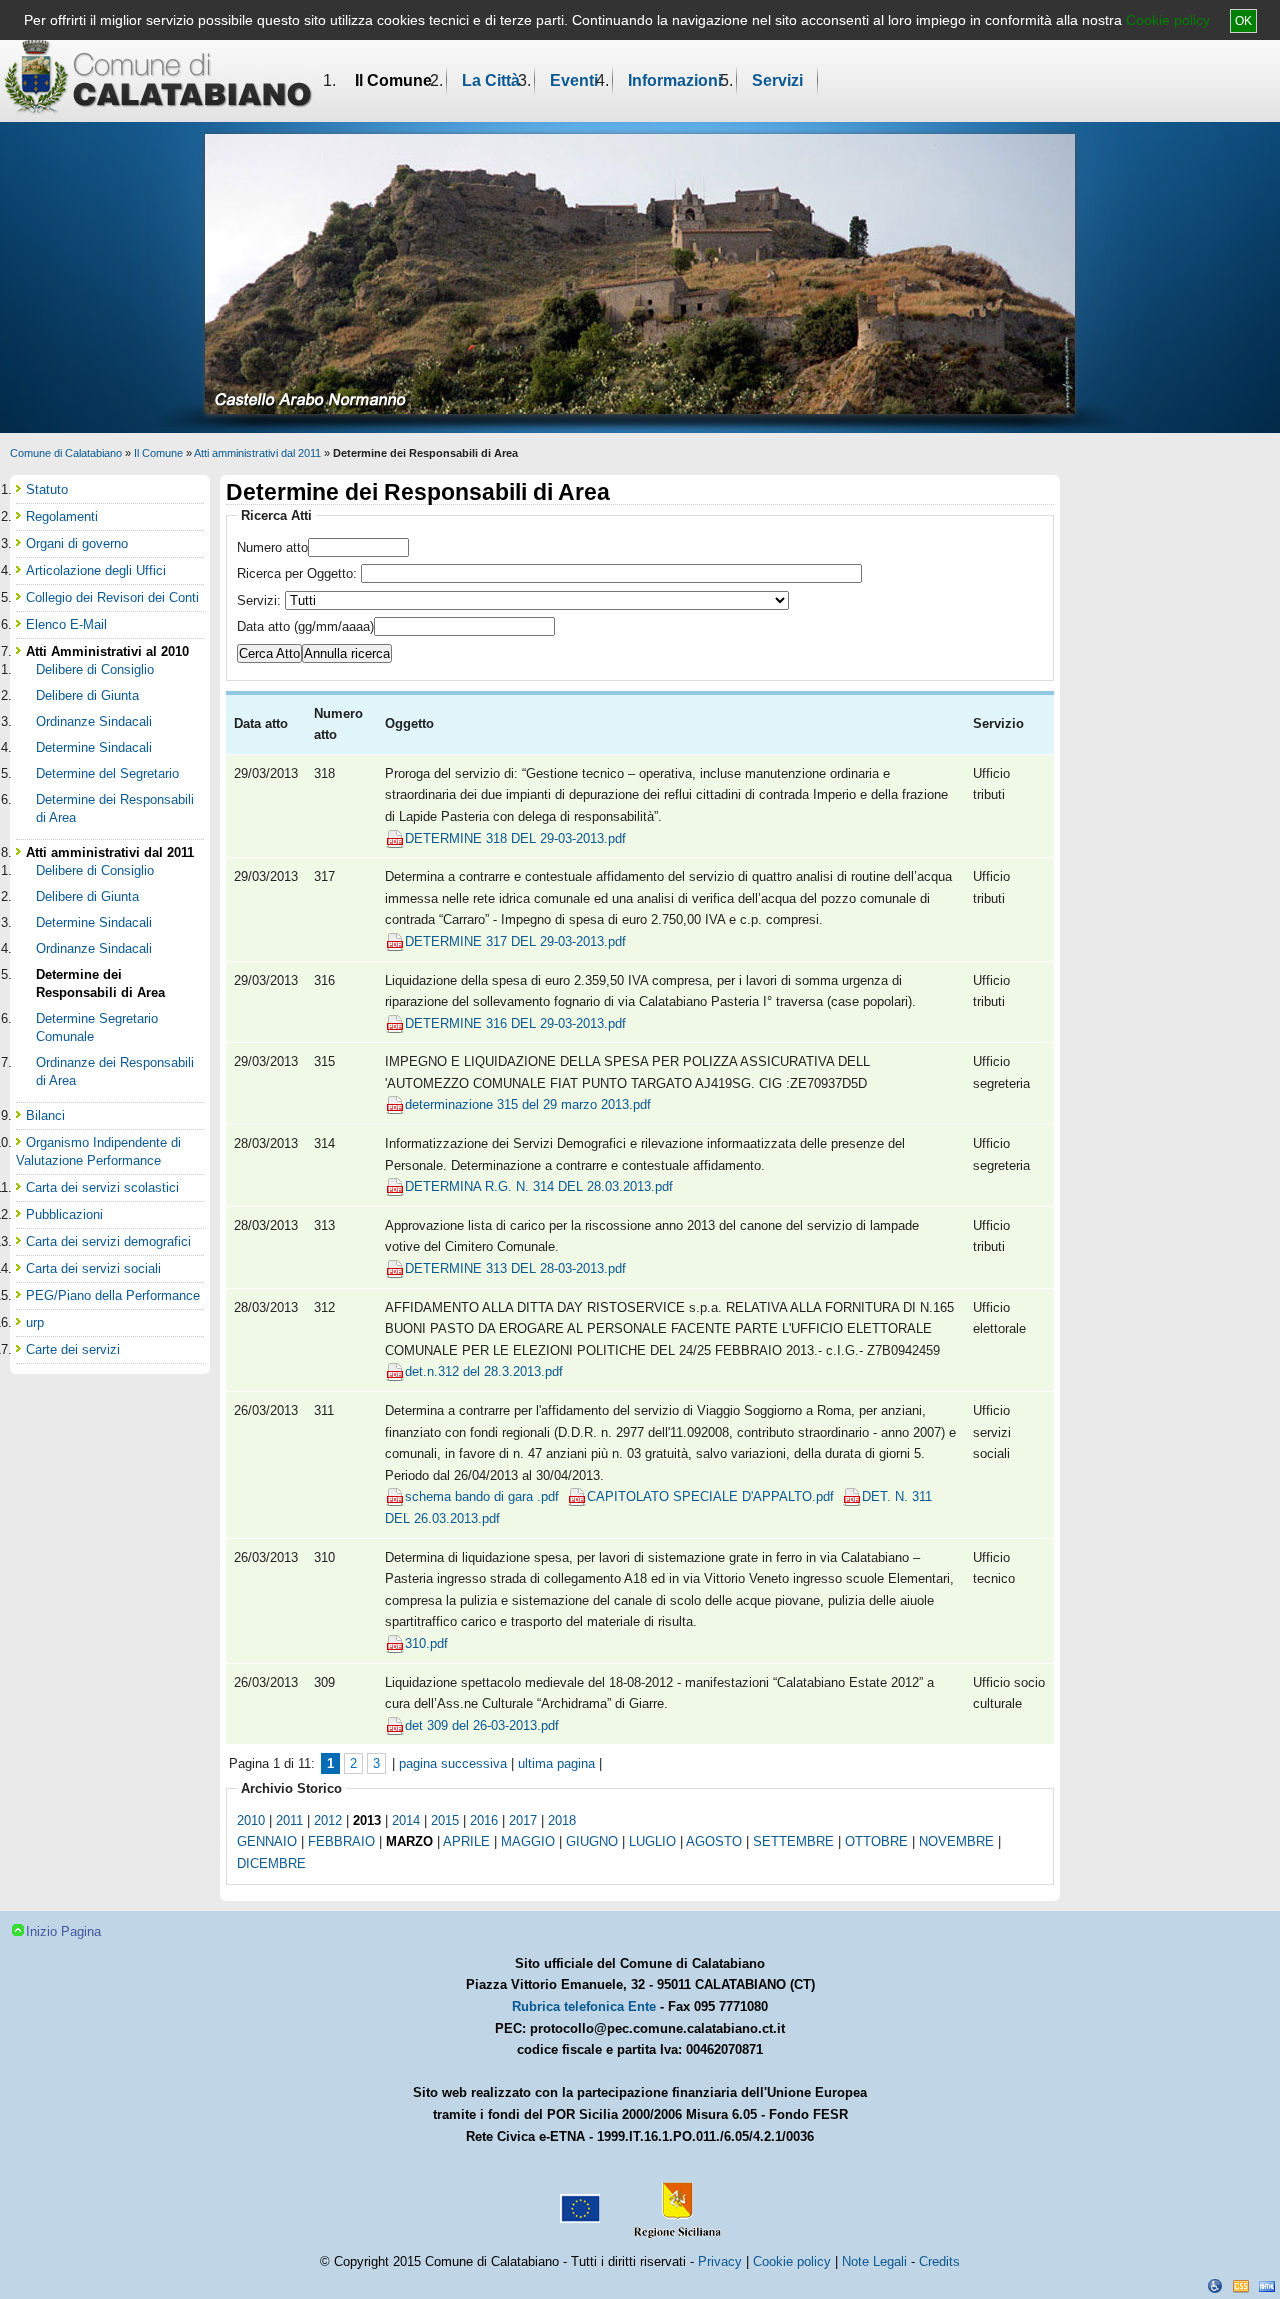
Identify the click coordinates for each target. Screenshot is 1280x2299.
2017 (523, 1820)
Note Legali (874, 2261)
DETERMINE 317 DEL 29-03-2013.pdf (515, 941)
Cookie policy (1168, 20)
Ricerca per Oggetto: (299, 573)
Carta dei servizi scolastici (102, 1187)
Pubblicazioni (64, 1214)
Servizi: (261, 600)
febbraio (341, 1841)
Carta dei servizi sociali (93, 1268)
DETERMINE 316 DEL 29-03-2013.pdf (515, 1023)
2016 (484, 1820)
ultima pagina (556, 1763)
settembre (793, 1841)
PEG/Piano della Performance (113, 1295)
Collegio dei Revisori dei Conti (112, 597)
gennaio (267, 1841)
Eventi (574, 80)
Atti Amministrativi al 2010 (107, 651)
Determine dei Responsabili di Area (115, 808)
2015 (445, 1820)
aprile (466, 1841)
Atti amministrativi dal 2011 (257, 453)
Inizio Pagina (63, 1931)
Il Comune (393, 80)
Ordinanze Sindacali (94, 721)
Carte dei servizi (73, 1349)
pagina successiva (453, 1763)
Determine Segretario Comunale (97, 1027)
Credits (939, 2261)
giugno (592, 1841)
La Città (491, 80)
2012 (328, 1820)
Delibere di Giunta (87, 695)
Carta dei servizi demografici (108, 1241)
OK (1243, 21)
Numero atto (272, 547)
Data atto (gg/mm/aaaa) (305, 626)
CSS (1241, 2286)
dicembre (271, 1863)
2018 (562, 1820)
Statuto (47, 489)
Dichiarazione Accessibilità (1215, 2286)
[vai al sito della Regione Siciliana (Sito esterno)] (673, 2201)
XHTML (1267, 2286)
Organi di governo (77, 543)
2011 (289, 1820)
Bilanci (45, 1115)
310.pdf (426, 1643)
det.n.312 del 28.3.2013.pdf (484, 1371)
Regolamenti (62, 516)
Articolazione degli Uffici (96, 570)
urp (35, 1322)
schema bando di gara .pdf (482, 1496)
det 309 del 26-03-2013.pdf (482, 1725)
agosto (714, 1841)
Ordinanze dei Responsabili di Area (115, 1071)
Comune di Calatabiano (66, 453)
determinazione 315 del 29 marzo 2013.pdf (528, 1104)
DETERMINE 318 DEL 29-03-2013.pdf (515, 838)
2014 (406, 1820)
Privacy (720, 2261)
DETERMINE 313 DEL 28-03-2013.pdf (515, 1268)
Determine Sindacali (94, 747)
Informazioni (675, 80)
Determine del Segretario (107, 773)
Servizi (777, 80)
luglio (652, 1841)
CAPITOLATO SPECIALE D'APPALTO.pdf (710, 1496)
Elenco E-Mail (66, 624)
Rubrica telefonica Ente (584, 2006)
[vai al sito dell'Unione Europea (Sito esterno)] (578, 2201)
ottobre (876, 1841)
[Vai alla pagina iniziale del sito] (158, 76)
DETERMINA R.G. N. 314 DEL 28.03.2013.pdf (539, 1186)
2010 (251, 1820)
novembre (956, 1841)
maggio (528, 1841)
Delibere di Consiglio (95, 669)
